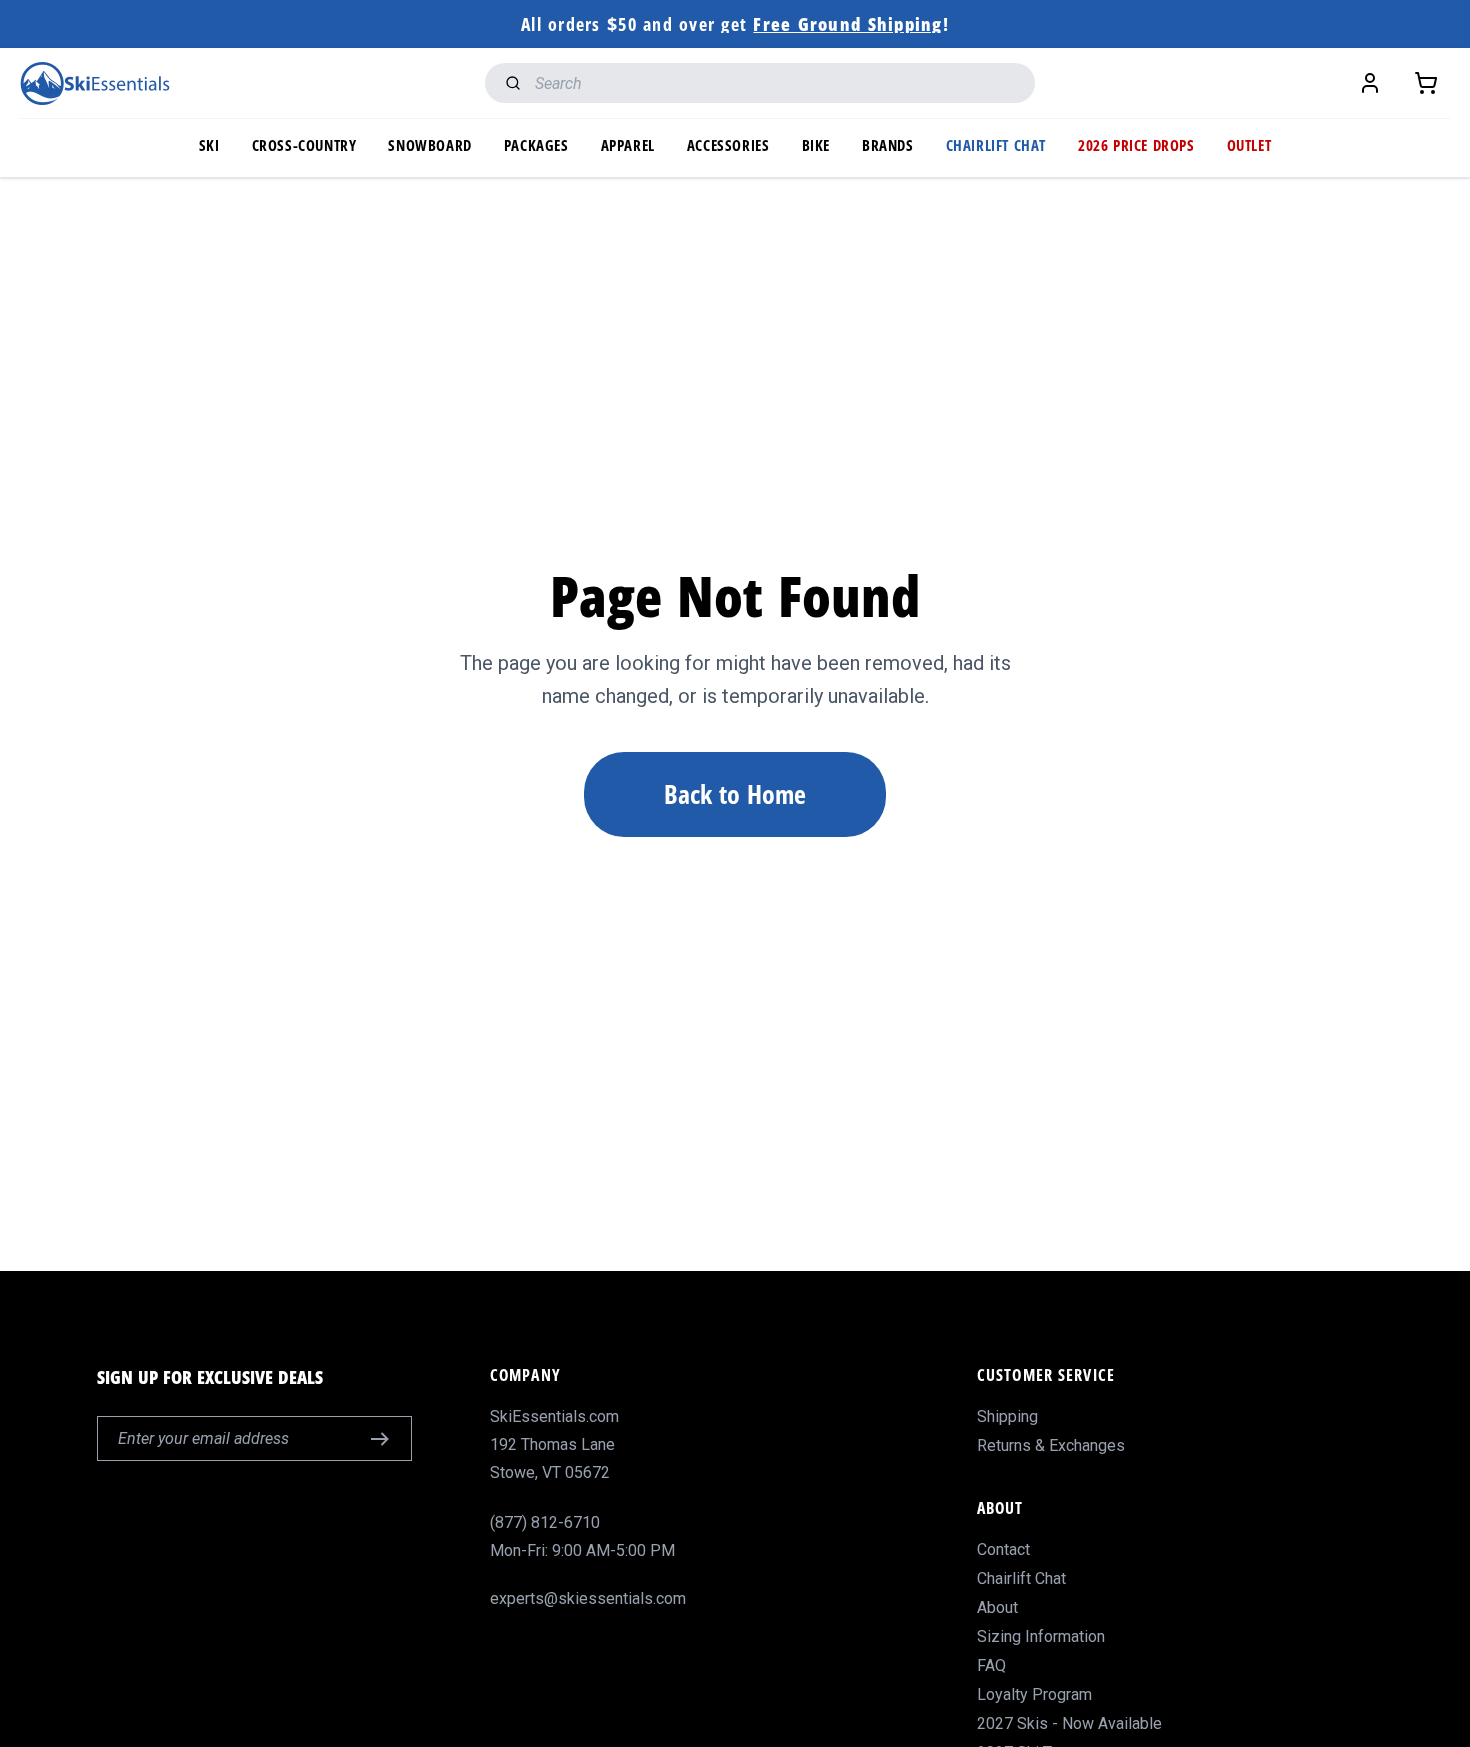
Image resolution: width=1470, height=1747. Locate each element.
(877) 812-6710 (545, 1522)
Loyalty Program (1034, 1694)
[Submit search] (508, 83)
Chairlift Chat (1021, 1578)
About (997, 1607)
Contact (1003, 1549)
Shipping (1007, 1416)
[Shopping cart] (1426, 83)
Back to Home (735, 794)
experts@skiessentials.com (588, 1598)
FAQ (991, 1665)
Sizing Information (1041, 1636)
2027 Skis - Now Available (1069, 1723)
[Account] (1370, 83)
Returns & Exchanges (1051, 1445)
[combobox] (760, 83)
